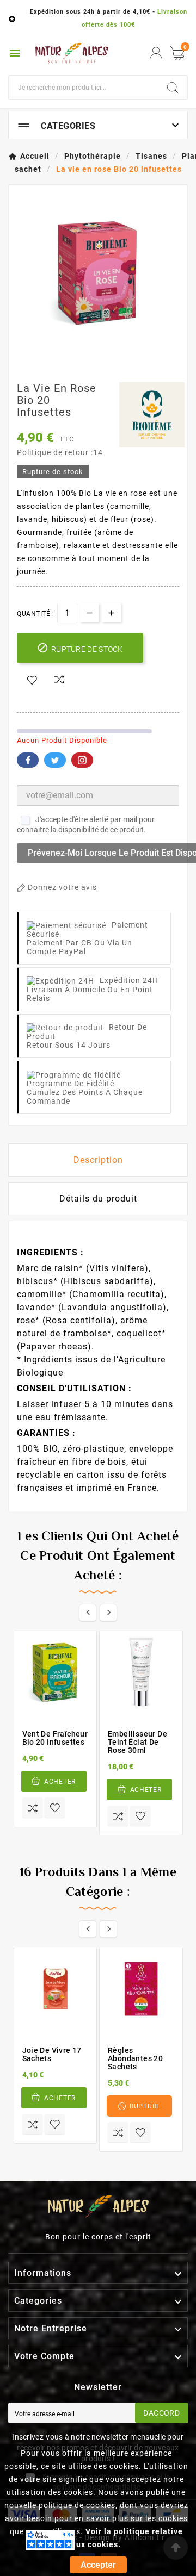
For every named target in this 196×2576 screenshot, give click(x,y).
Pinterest (82, 760)
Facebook (28, 760)
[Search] (173, 88)
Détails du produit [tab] (98, 1199)
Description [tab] (98, 1160)
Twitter (55, 760)
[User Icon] (156, 53)
